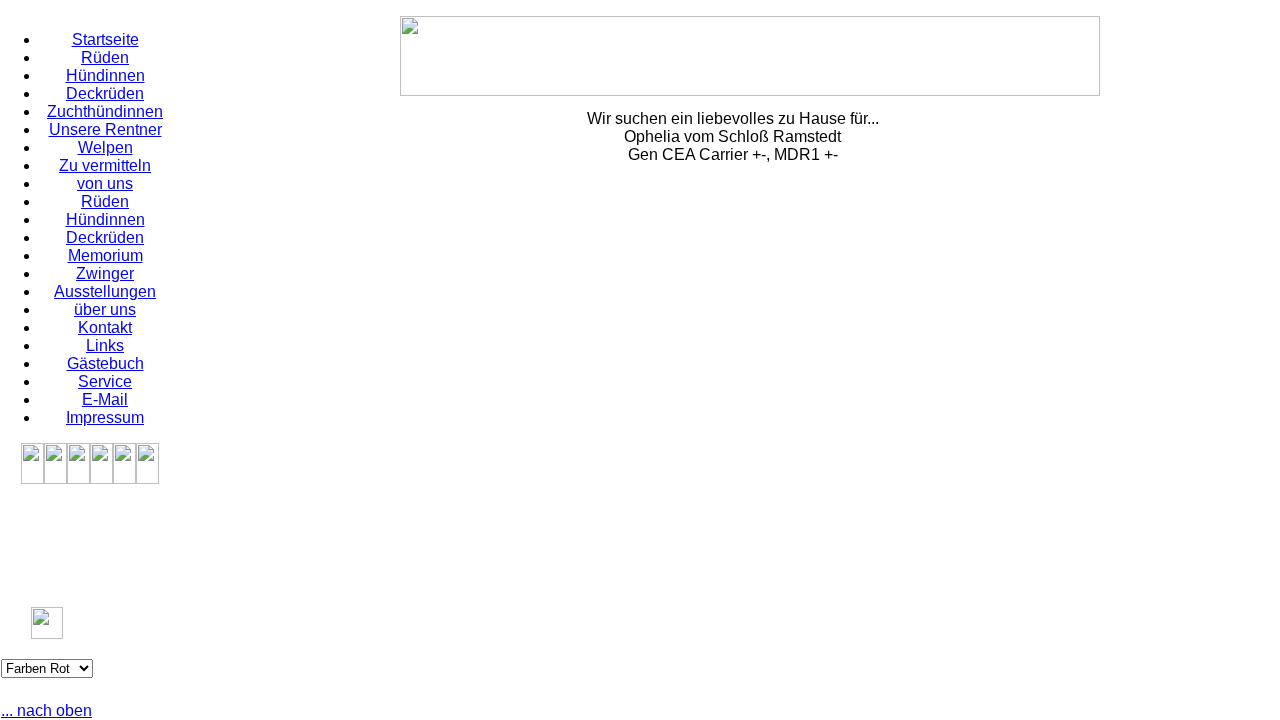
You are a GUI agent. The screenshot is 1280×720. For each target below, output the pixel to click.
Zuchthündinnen (105, 111)
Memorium (105, 255)
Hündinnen (105, 75)
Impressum (105, 417)
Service (105, 381)
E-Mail (105, 399)
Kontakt (105, 327)
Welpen (105, 147)
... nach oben (46, 710)
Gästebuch (105, 363)
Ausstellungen (105, 291)
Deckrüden (105, 93)
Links (105, 345)
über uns (105, 309)
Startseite (105, 39)
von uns (105, 183)
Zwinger (105, 273)
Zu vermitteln (105, 165)
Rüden (105, 57)
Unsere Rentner (105, 129)
